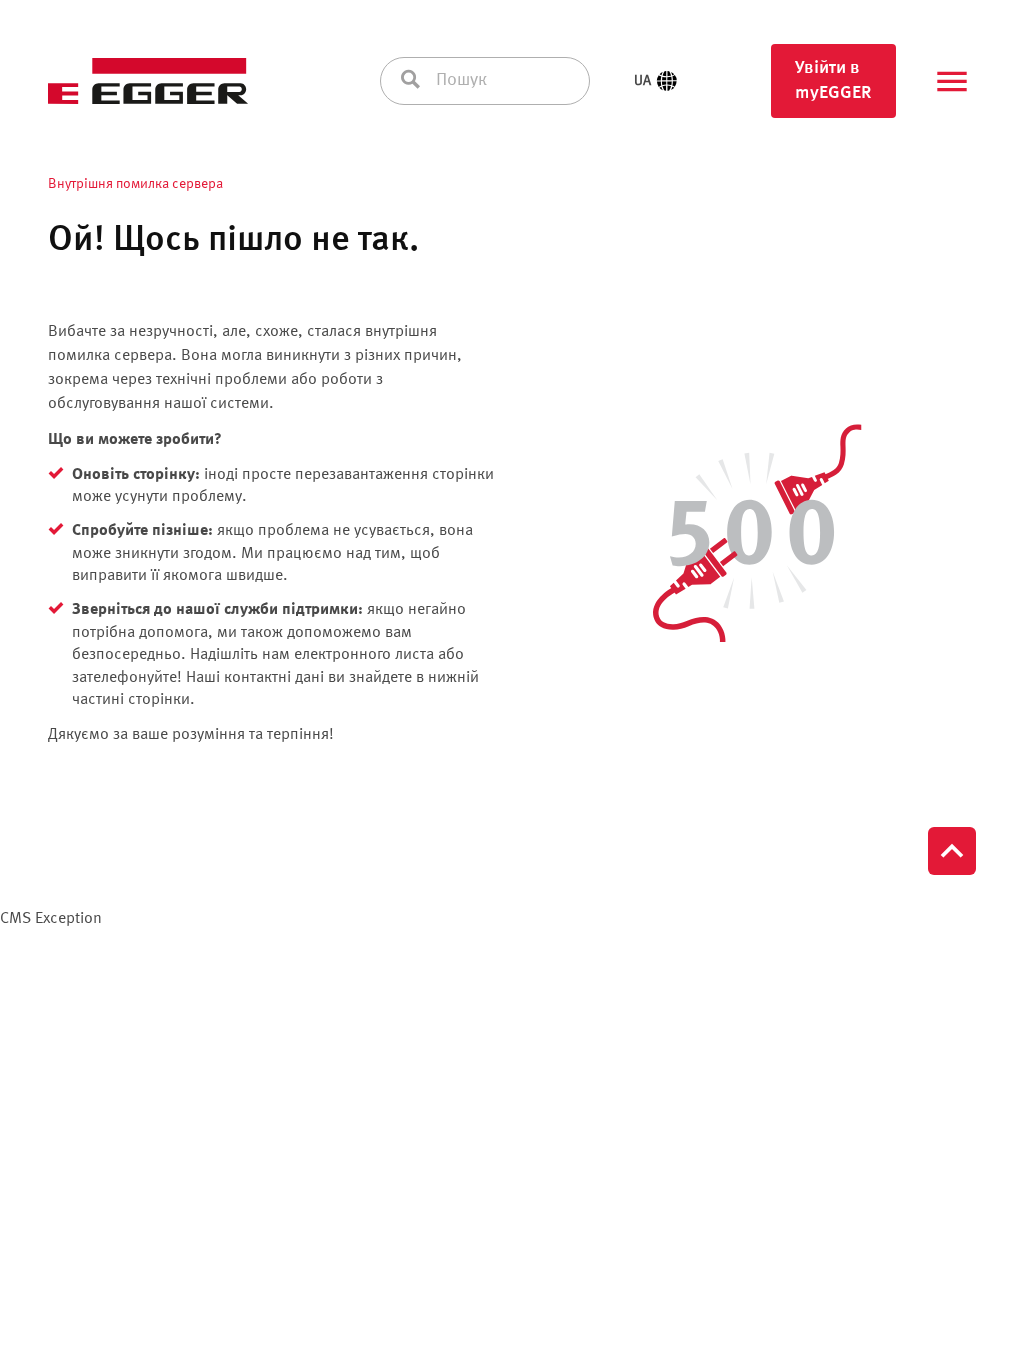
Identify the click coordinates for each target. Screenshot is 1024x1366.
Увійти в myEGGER (833, 80)
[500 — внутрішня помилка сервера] (752, 534)
